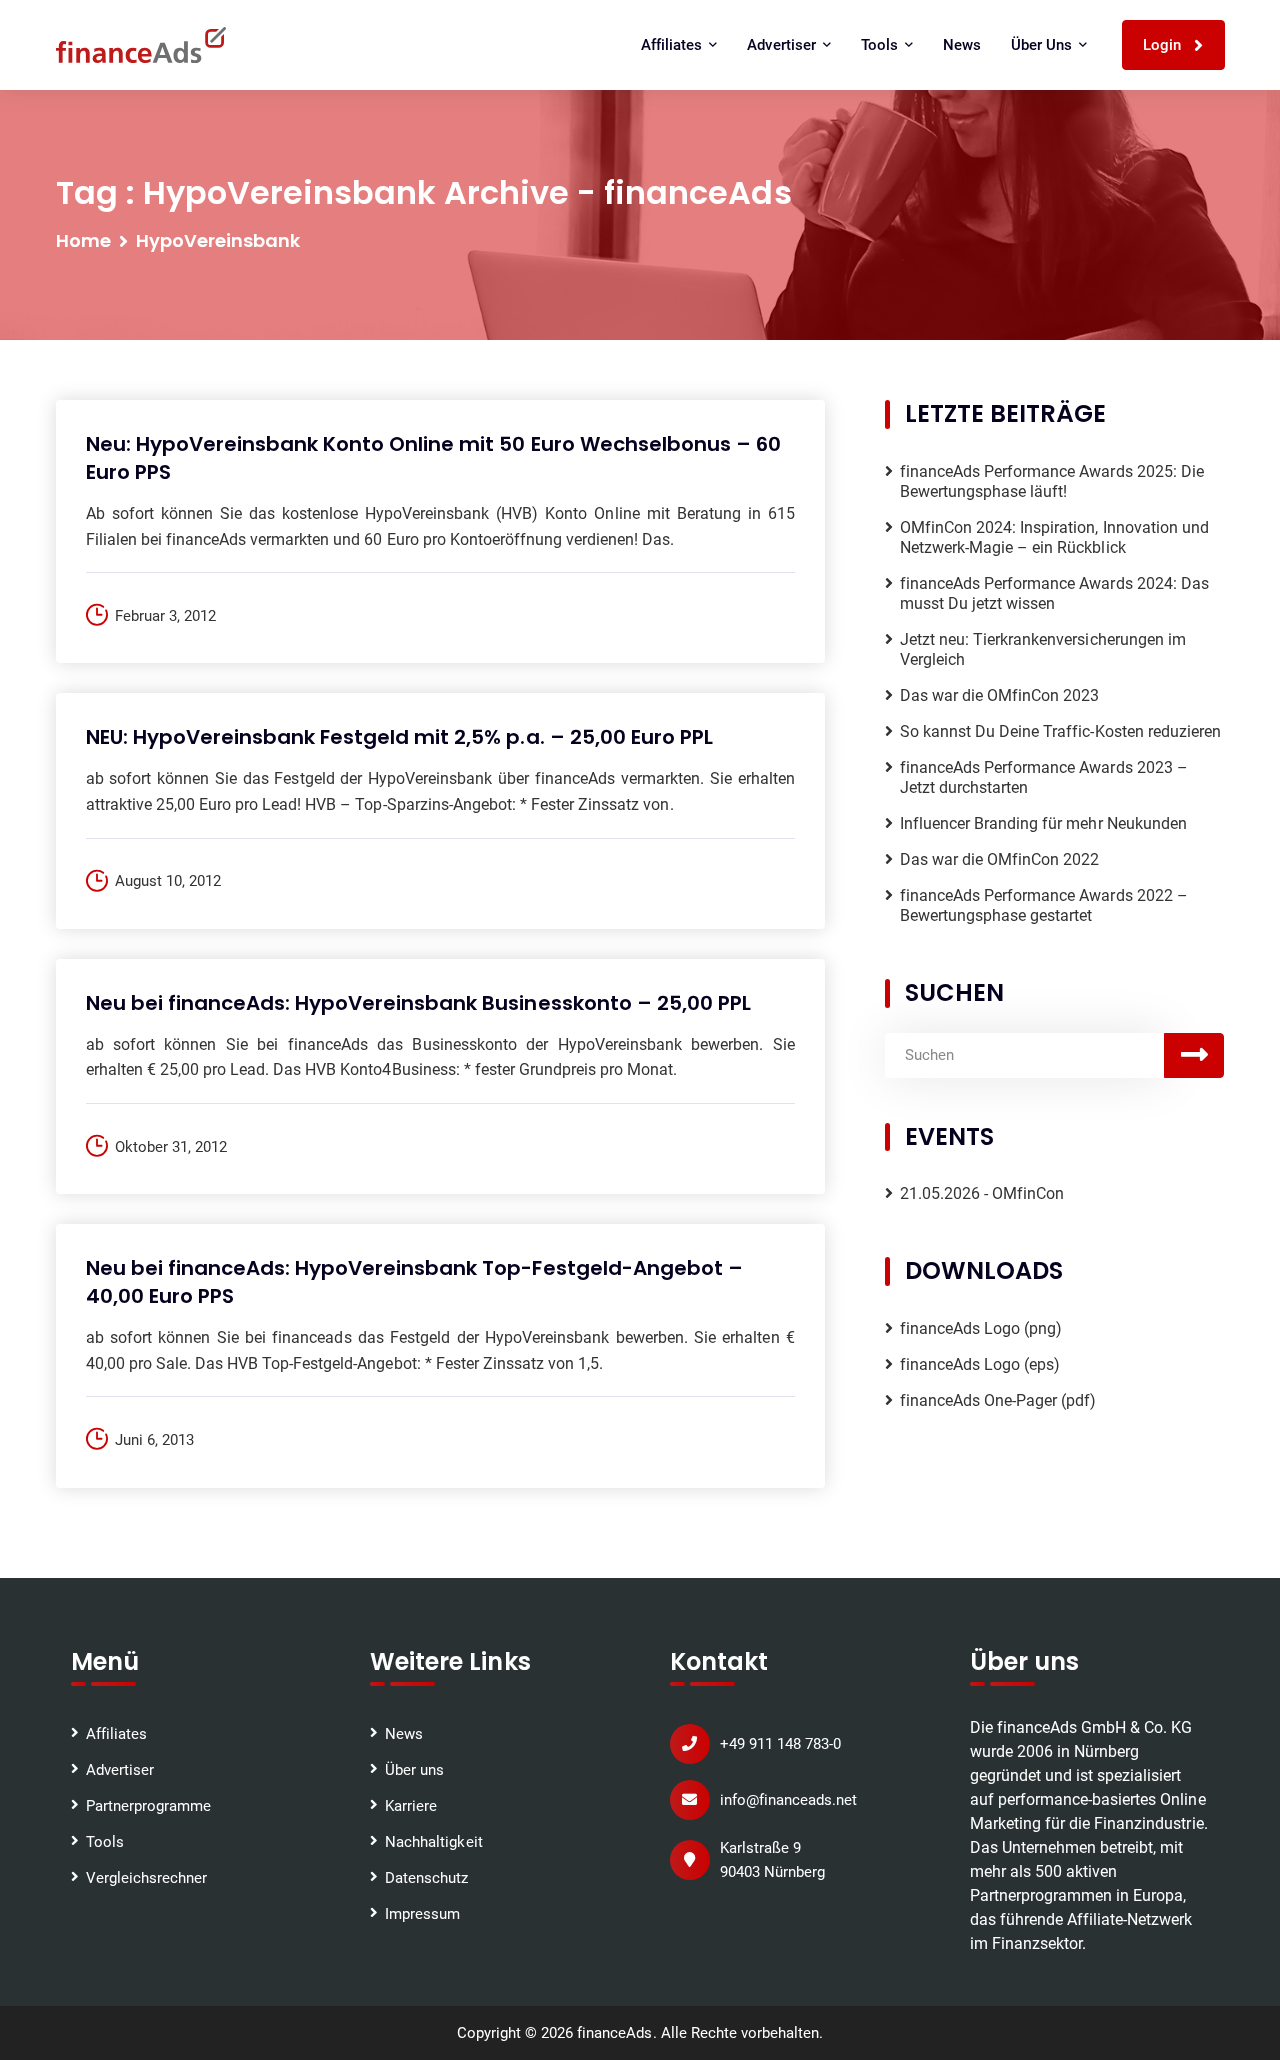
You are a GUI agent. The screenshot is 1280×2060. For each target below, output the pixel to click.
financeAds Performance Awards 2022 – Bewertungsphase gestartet (1044, 905)
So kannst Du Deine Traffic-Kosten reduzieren (1060, 731)
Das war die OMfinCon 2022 (1000, 859)
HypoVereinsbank (218, 240)
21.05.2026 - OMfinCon (982, 1193)
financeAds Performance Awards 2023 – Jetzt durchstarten (1044, 777)
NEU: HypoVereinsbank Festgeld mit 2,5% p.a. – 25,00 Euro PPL (400, 737)
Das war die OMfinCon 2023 (1000, 695)
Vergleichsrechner (146, 1878)
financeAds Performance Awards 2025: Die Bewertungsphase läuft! (1052, 481)
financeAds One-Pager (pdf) (998, 1400)
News (962, 45)
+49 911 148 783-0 (780, 1744)
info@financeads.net (788, 1800)
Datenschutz (426, 1878)
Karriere (411, 1806)
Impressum (422, 1914)
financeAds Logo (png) (981, 1328)
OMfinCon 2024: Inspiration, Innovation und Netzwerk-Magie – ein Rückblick (1054, 537)
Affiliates (116, 1734)
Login (1164, 45)
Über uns (414, 1770)
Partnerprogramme (148, 1806)
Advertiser (120, 1770)
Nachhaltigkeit (433, 1842)
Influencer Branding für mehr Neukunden (1043, 823)
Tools (105, 1842)
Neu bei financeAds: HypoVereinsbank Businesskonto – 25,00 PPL (419, 1003)
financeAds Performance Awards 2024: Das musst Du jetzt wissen (1054, 593)
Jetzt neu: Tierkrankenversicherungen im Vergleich (1043, 649)
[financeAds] (141, 45)
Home (83, 240)
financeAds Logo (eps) (980, 1364)
